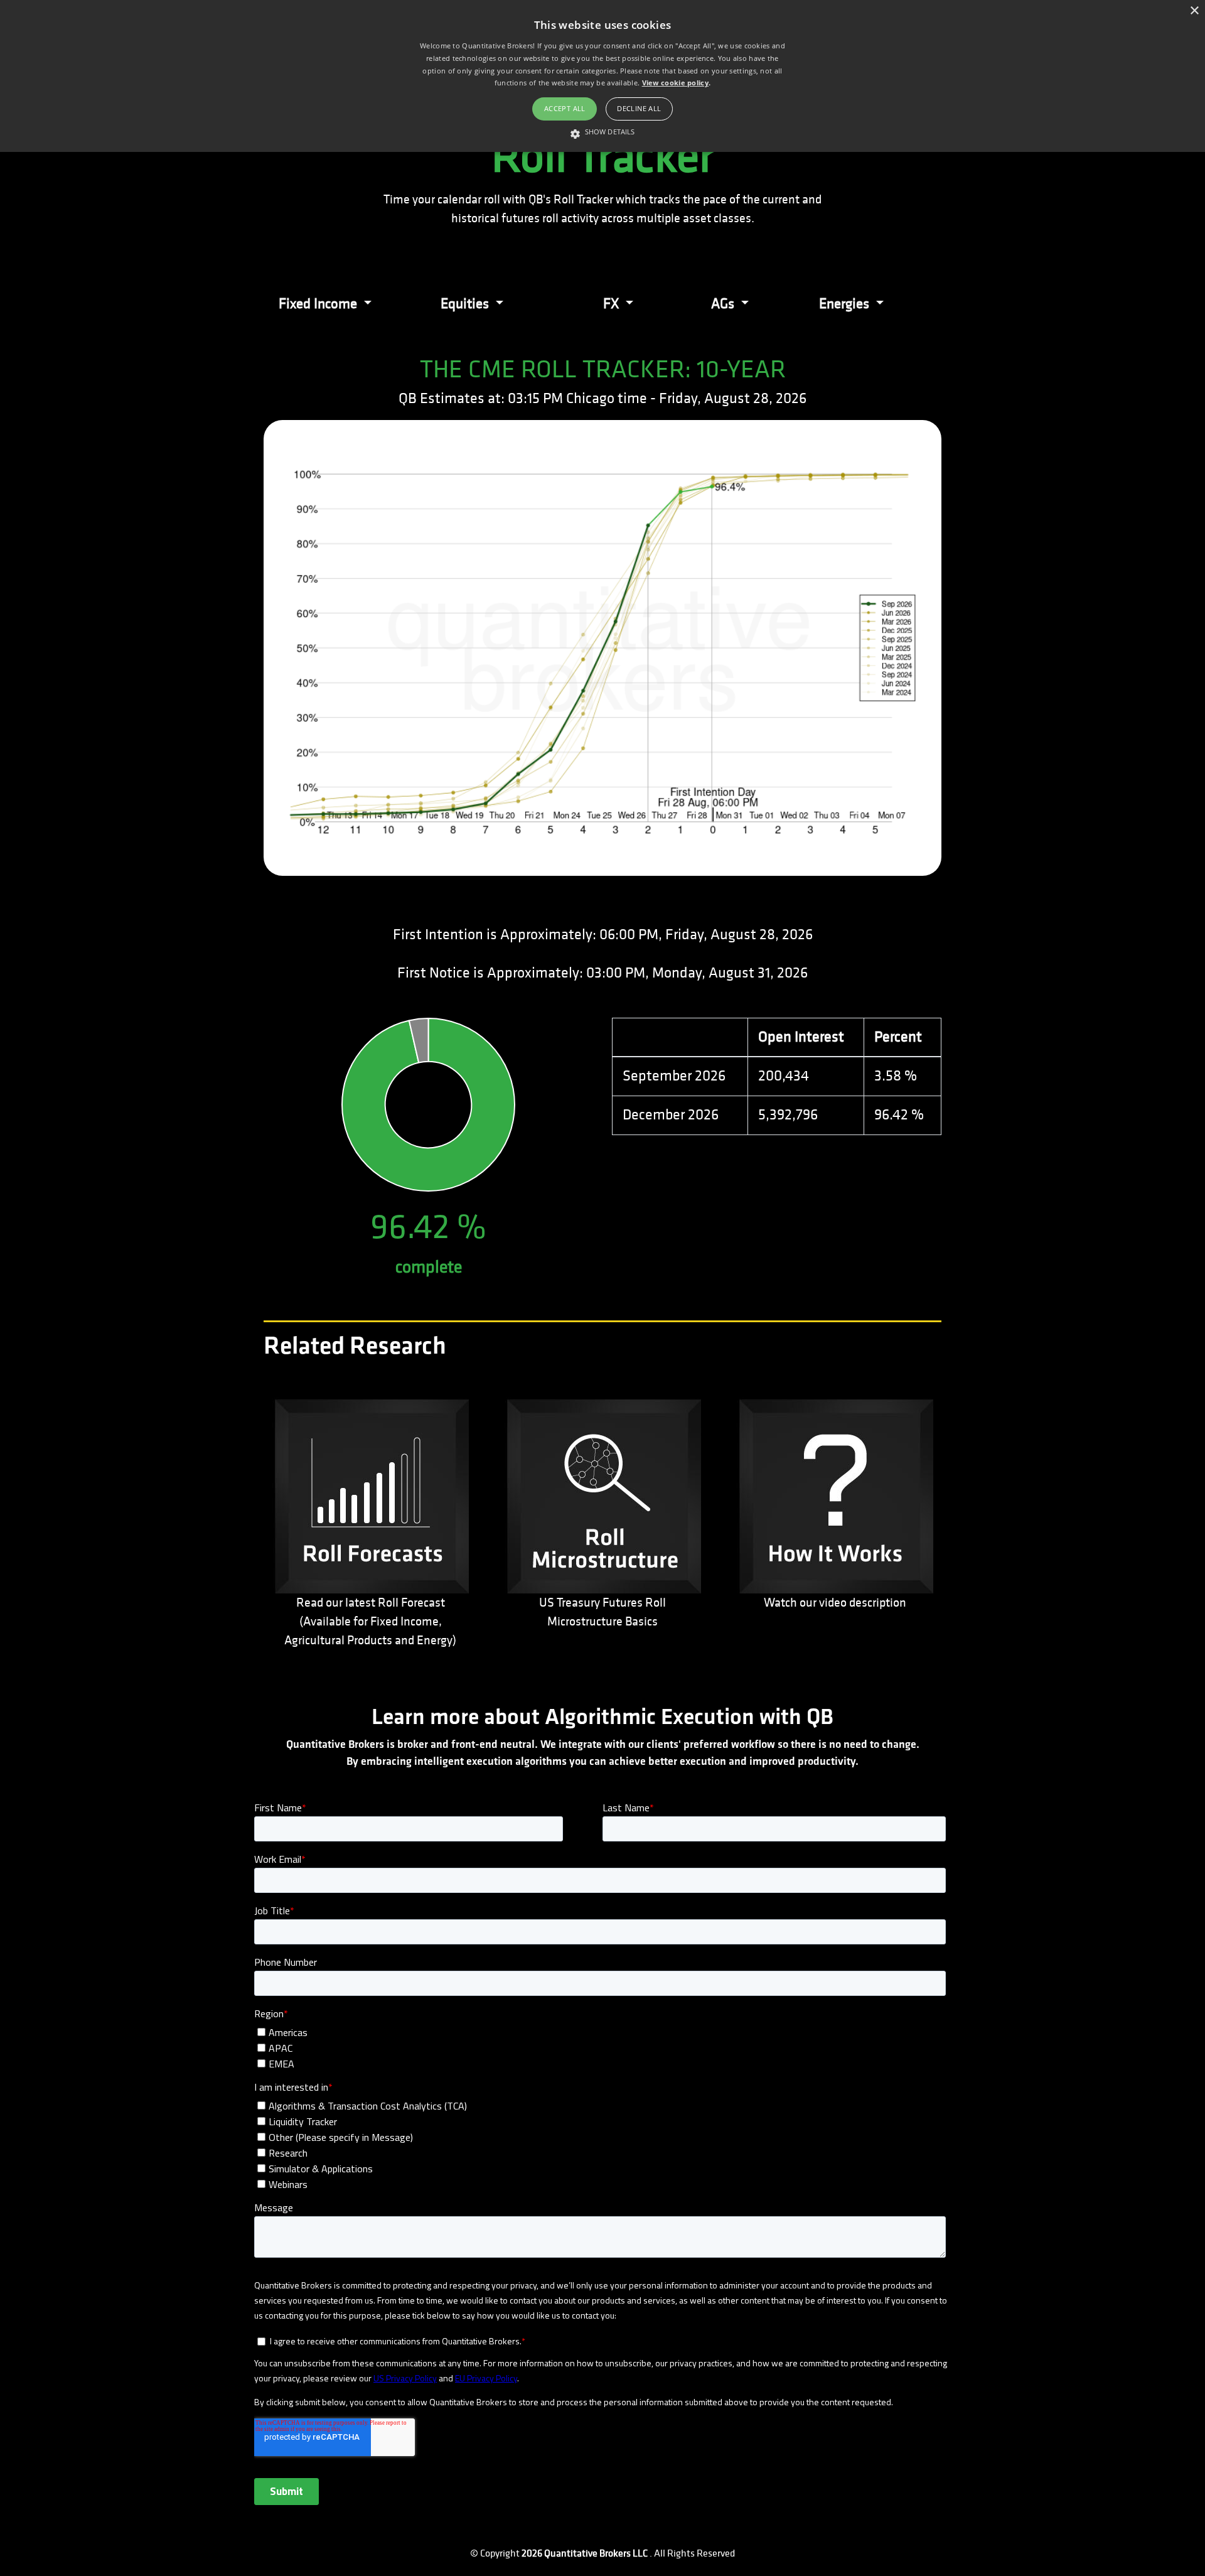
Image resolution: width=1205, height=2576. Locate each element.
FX (613, 304)
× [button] (1194, 11)
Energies (846, 304)
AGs (724, 304)
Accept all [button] (565, 108)
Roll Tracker (602, 157)
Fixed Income (319, 304)
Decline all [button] (639, 108)
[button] (602, 132)
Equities (466, 304)
